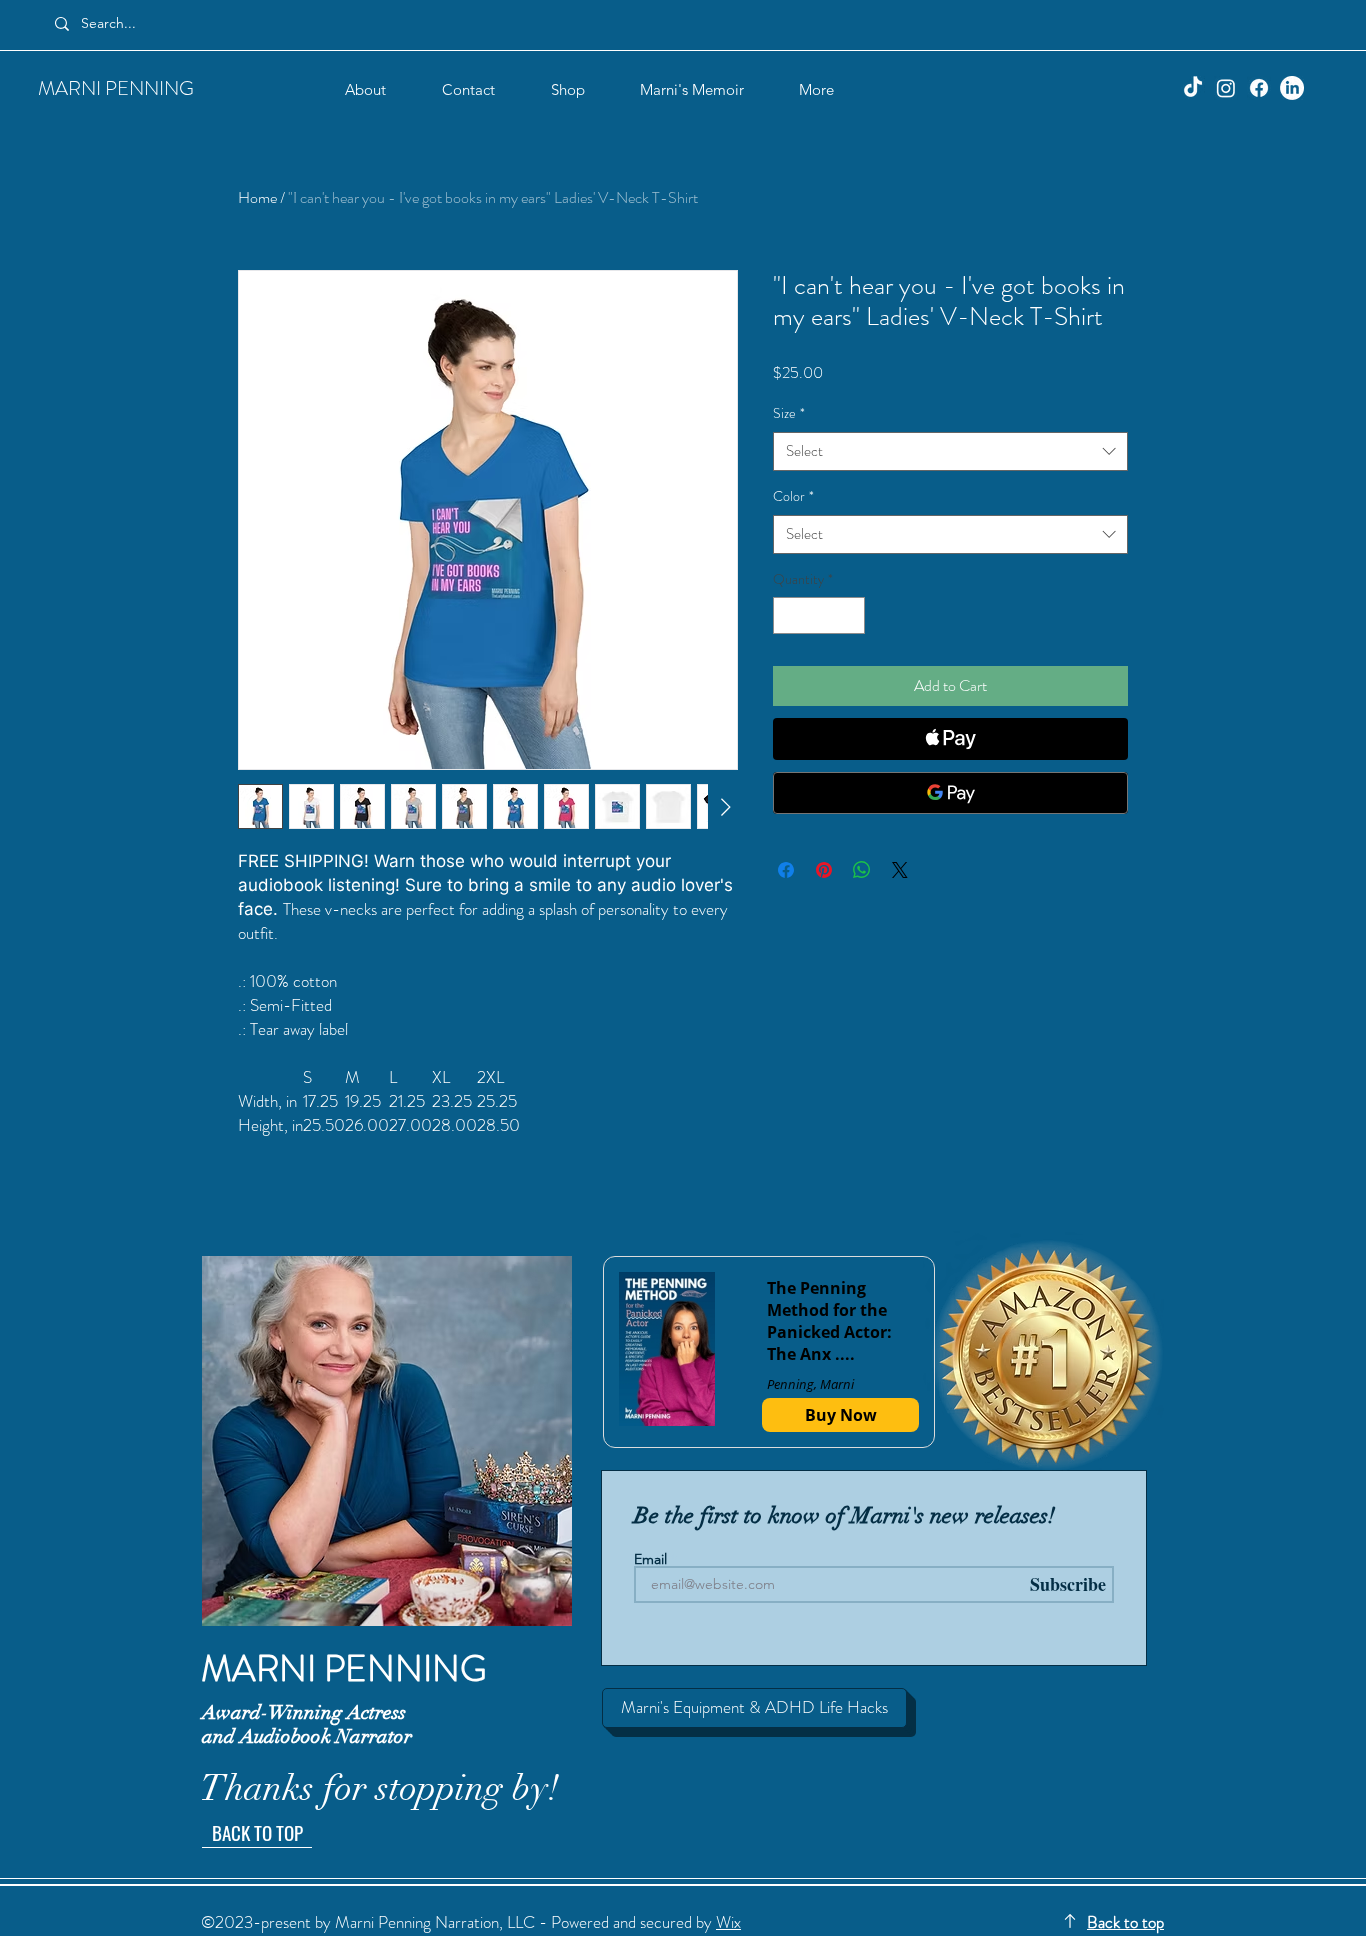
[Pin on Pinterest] (824, 870)
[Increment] (849, 615)
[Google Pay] (950, 793)
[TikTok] (1193, 88)
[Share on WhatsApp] (862, 870)
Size (789, 413)
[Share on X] (900, 870)
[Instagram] (1226, 88)
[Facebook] (1259, 88)
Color (793, 496)
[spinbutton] (819, 615)
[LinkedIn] (1292, 88)
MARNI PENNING (116, 88)
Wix (728, 1922)
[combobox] (950, 451)
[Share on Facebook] (786, 870)
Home (257, 197)
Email (650, 1559)
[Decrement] (788, 615)
